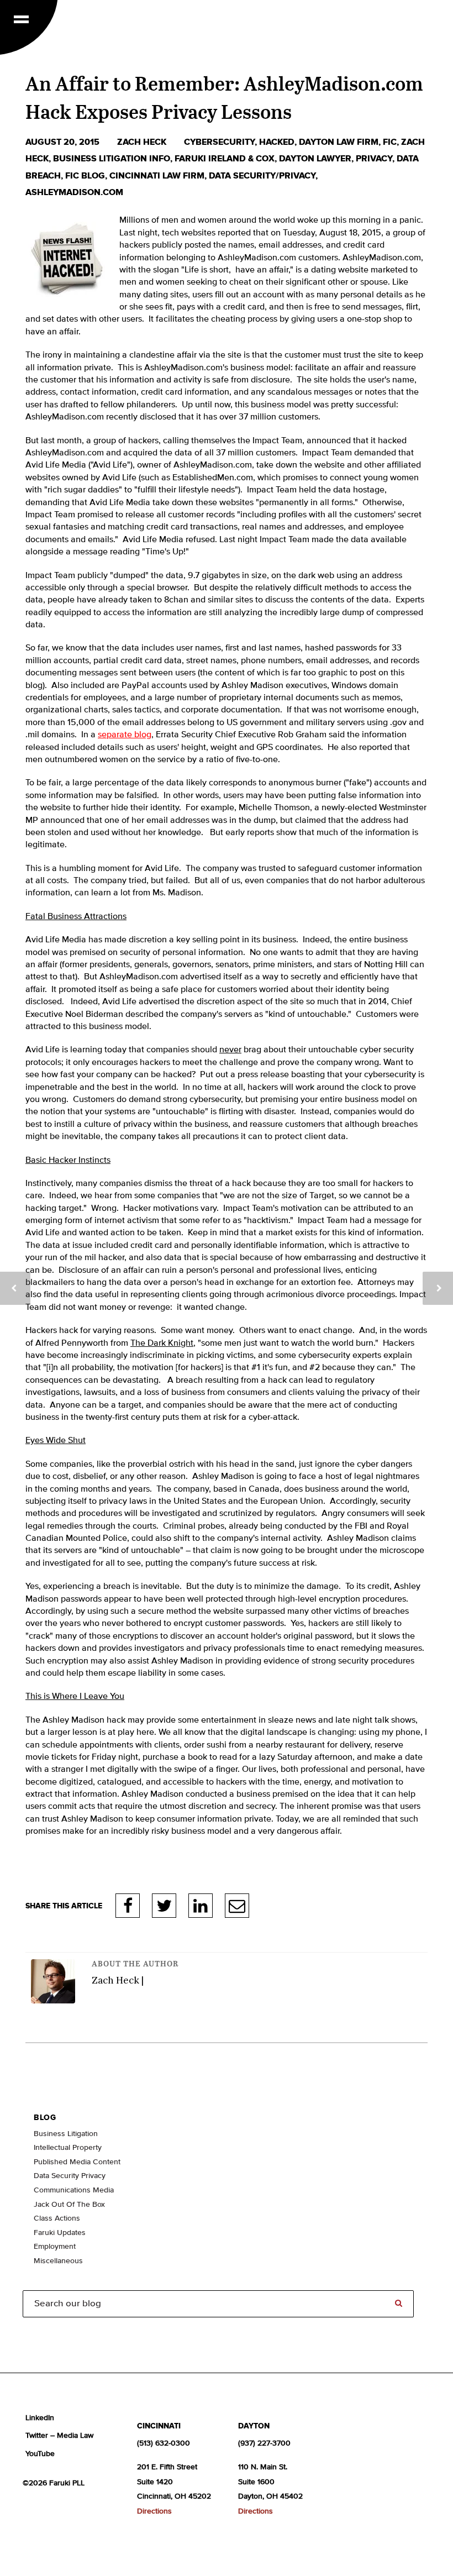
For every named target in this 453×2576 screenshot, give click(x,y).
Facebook (128, 1906)
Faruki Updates (60, 2233)
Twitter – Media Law (59, 2436)
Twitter (164, 1906)
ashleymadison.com (74, 192)
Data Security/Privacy (262, 176)
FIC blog (85, 176)
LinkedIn (201, 1906)
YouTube (40, 2454)
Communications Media (74, 2190)
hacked (277, 142)
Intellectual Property (68, 2148)
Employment (55, 2247)
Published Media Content (77, 2162)
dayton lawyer (315, 159)
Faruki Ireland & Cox (225, 159)
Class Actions (57, 2218)
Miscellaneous (58, 2261)
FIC (390, 142)
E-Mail (237, 1906)
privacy (374, 159)
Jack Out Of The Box (69, 2205)
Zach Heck (143, 142)
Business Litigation (66, 2134)
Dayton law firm (339, 142)
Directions (154, 2511)
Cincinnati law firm (157, 176)
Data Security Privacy (70, 2176)
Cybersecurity (219, 142)
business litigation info (112, 159)
